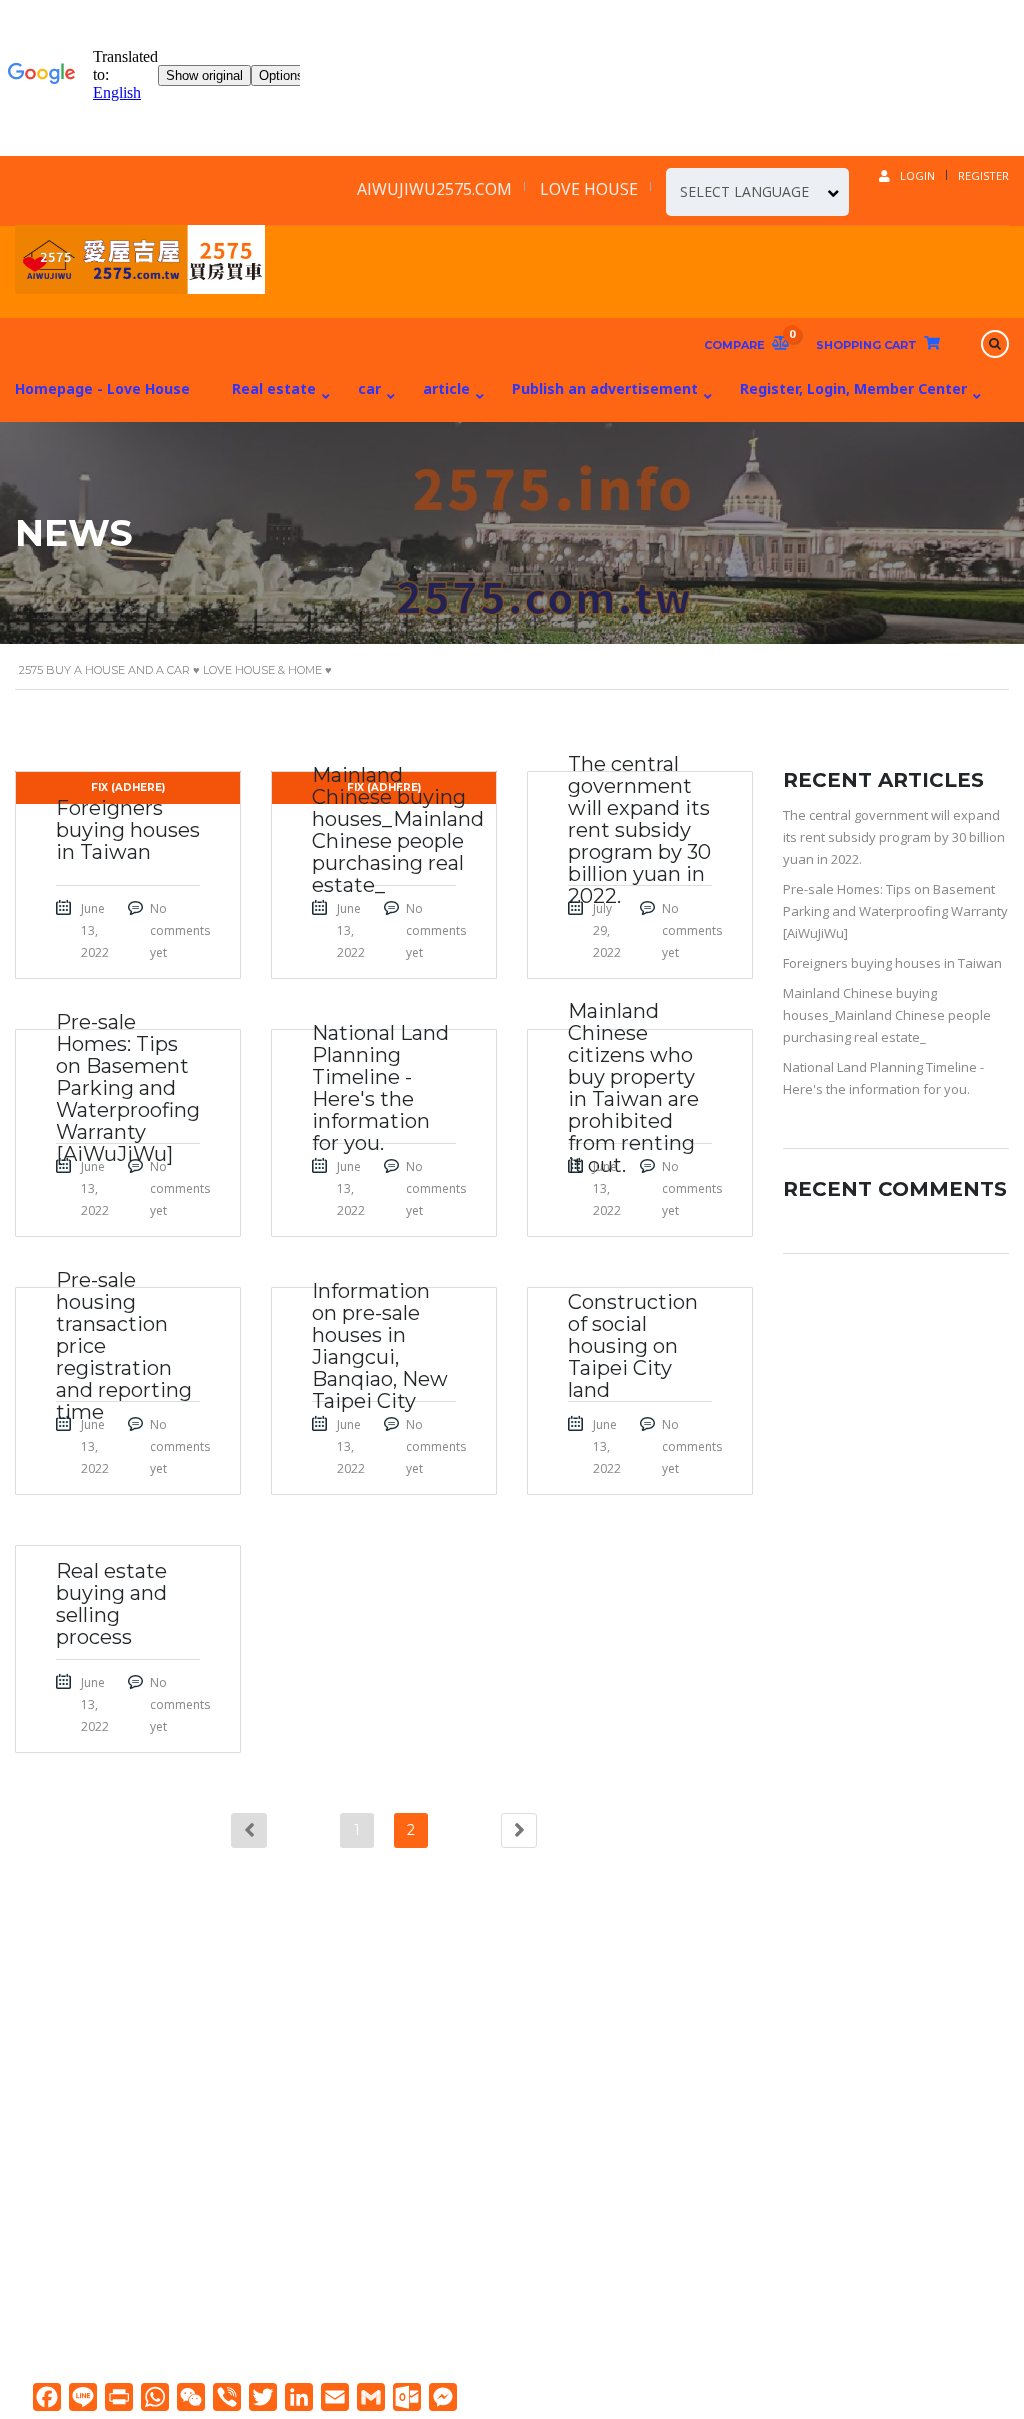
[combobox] (757, 192)
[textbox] (757, 192)
